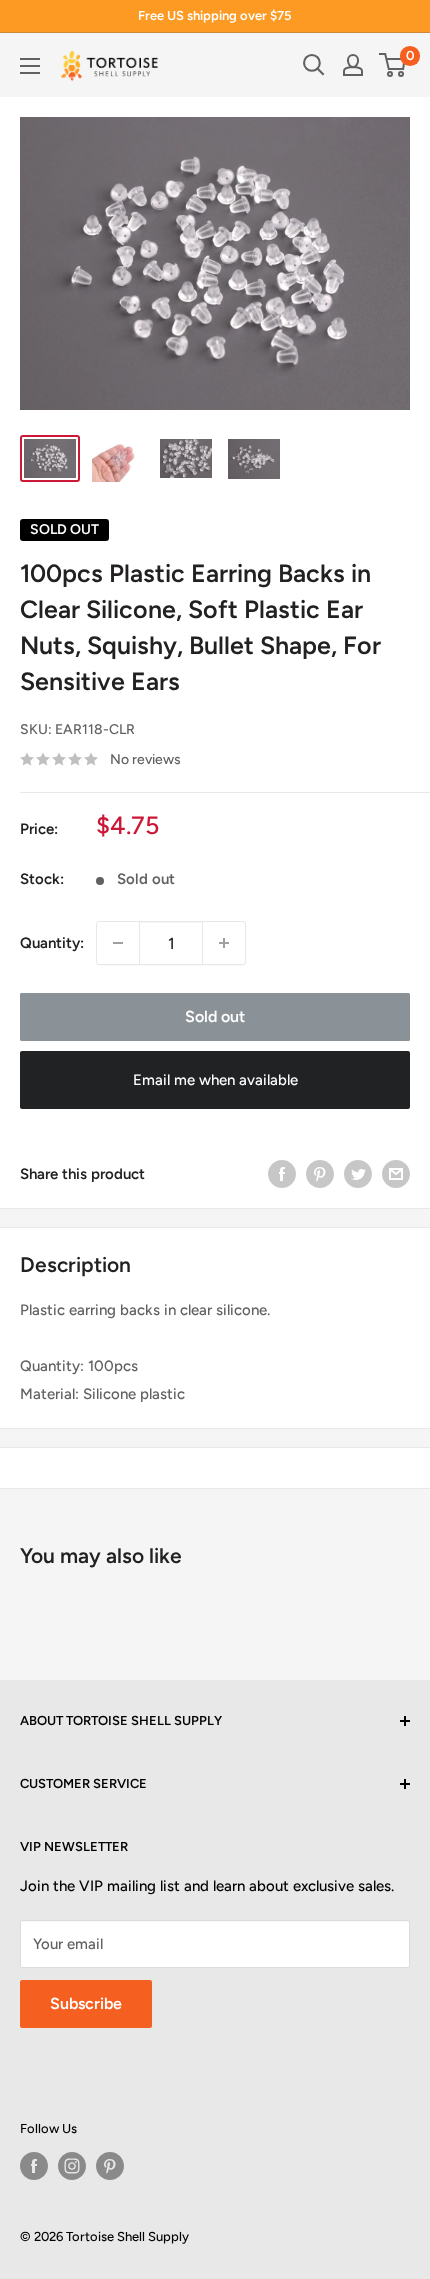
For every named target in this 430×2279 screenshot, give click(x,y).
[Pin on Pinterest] (320, 1173)
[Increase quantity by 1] (224, 943)
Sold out (215, 1016)
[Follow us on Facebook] (34, 2166)
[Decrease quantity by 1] (118, 943)
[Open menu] (30, 66)
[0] (393, 65)
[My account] (353, 65)
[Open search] (314, 65)
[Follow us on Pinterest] (110, 2166)
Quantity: (52, 943)
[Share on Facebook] (282, 1173)
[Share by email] (396, 1173)
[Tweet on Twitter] (358, 1173)
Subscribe (86, 2003)
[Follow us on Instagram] (72, 2166)
